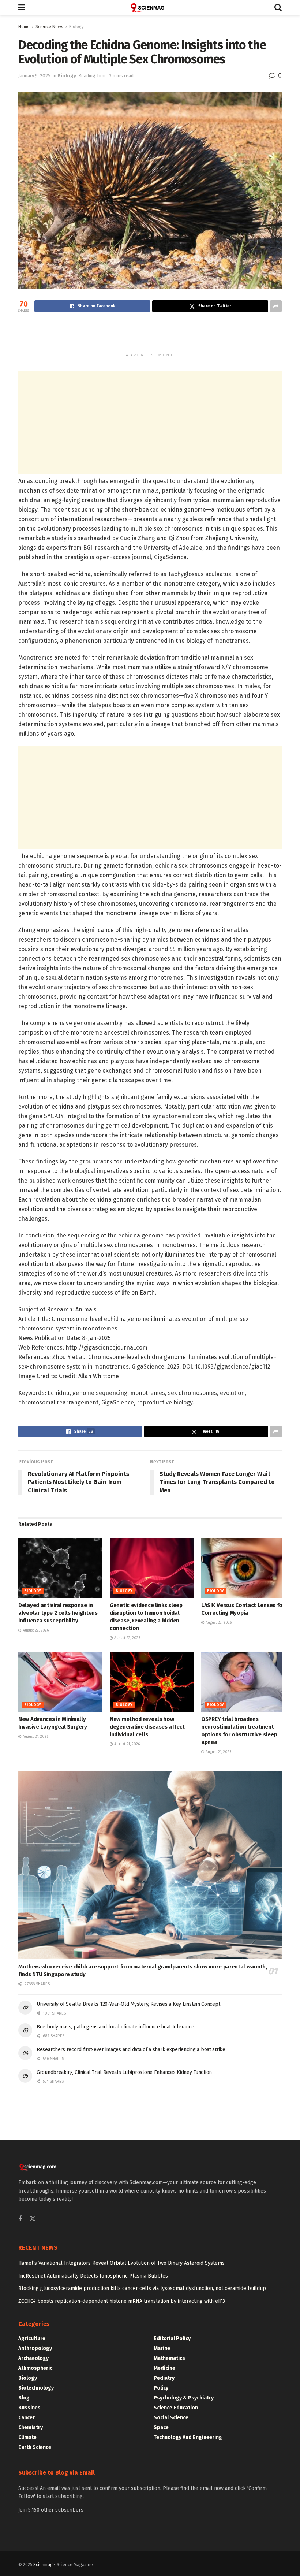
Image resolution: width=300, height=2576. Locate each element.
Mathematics (169, 2358)
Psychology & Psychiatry (184, 2398)
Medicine (164, 2368)
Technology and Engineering (188, 2437)
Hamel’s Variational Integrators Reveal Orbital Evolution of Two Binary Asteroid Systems (121, 2263)
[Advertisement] (150, 336)
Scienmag (43, 2565)
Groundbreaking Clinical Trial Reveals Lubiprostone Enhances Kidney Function (124, 2072)
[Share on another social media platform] (276, 306)
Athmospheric (35, 2368)
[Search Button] (278, 8)
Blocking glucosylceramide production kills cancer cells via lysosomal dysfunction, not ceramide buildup (142, 2288)
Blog (24, 2398)
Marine (162, 2348)
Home (24, 27)
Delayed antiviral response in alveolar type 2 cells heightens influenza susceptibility (58, 1613)
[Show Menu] (22, 8)
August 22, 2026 (35, 1630)
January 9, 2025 (34, 76)
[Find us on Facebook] (20, 2219)
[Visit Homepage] (150, 8)
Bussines (29, 2408)
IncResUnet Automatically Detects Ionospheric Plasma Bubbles (93, 2276)
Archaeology (33, 2358)
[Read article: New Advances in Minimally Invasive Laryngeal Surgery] (60, 1682)
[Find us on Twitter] (33, 2219)
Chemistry (31, 2427)
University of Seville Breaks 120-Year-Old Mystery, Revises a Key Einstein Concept (128, 2004)
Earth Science (35, 2447)
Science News (49, 27)
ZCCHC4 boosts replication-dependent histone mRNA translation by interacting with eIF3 (122, 2301)
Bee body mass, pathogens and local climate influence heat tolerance (115, 2027)
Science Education (176, 2408)
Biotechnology (36, 2388)
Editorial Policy (172, 2339)
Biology (76, 27)
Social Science (171, 2418)
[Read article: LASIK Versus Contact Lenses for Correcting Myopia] (243, 1568)
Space (161, 2427)
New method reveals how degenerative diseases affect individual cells (147, 1727)
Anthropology (35, 2348)
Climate (27, 2437)
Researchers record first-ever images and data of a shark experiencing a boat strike (131, 2050)
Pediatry (164, 2378)
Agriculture (32, 2339)
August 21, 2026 (35, 1737)
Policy (161, 2388)
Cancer (27, 2418)
